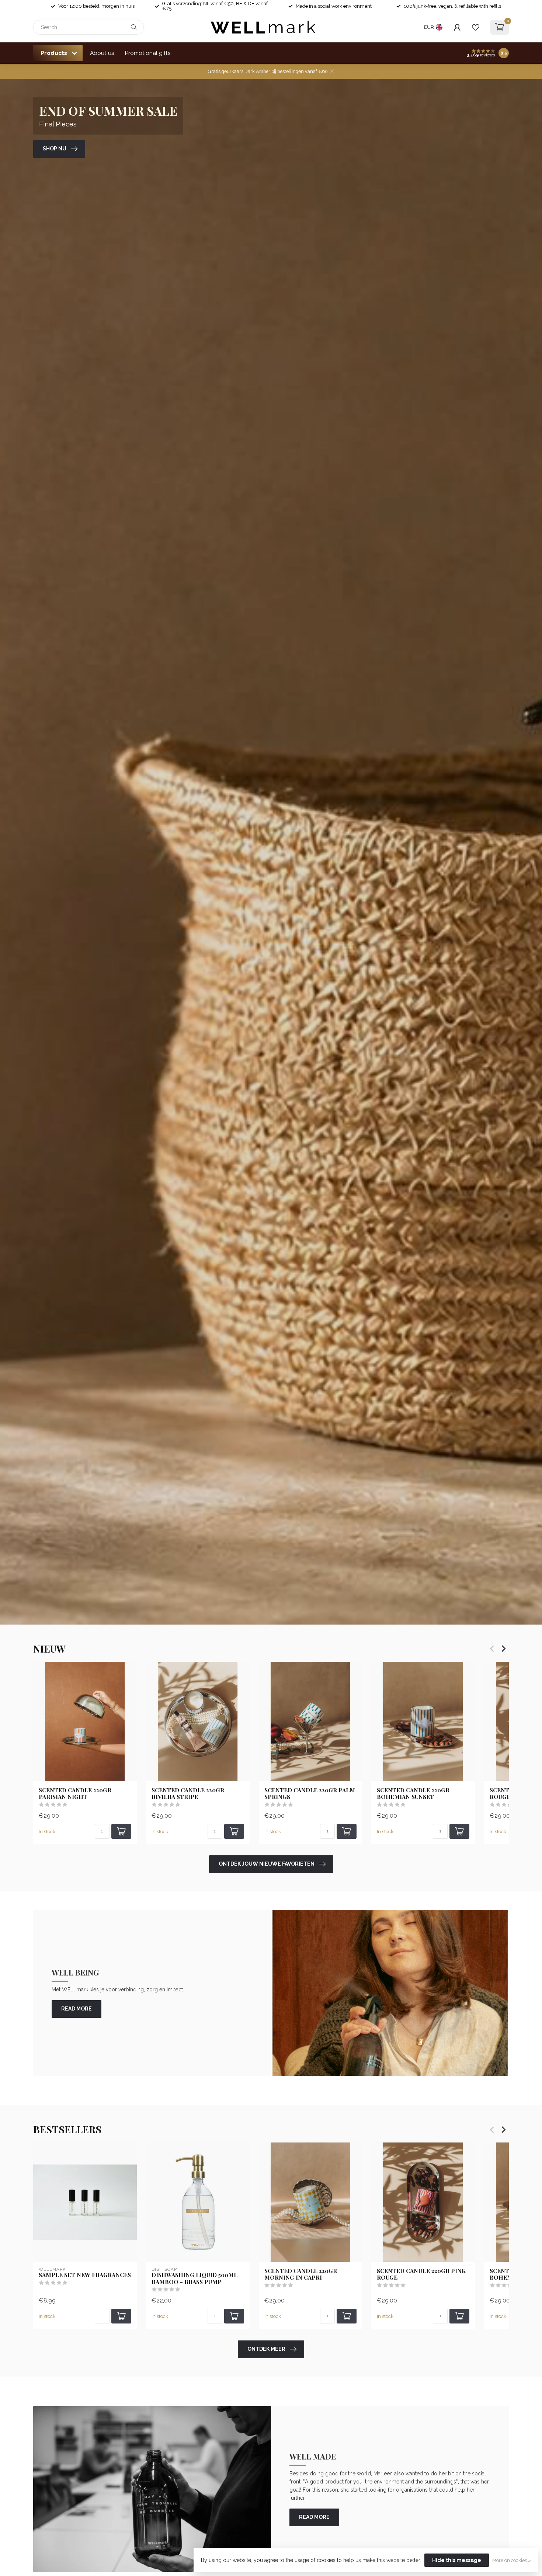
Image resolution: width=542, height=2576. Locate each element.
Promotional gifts (148, 53)
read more (77, 2009)
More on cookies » (512, 2560)
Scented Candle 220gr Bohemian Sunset (413, 1794)
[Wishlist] (476, 27)
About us (102, 53)
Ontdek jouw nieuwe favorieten (267, 1864)
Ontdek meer (266, 2349)
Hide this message (457, 2560)
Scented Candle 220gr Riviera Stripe (188, 1794)
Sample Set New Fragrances (85, 2275)
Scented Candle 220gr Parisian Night (75, 1794)
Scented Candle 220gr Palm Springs (310, 1794)
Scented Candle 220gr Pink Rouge (421, 2274)
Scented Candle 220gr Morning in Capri (301, 2274)
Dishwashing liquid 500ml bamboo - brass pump (194, 2278)
